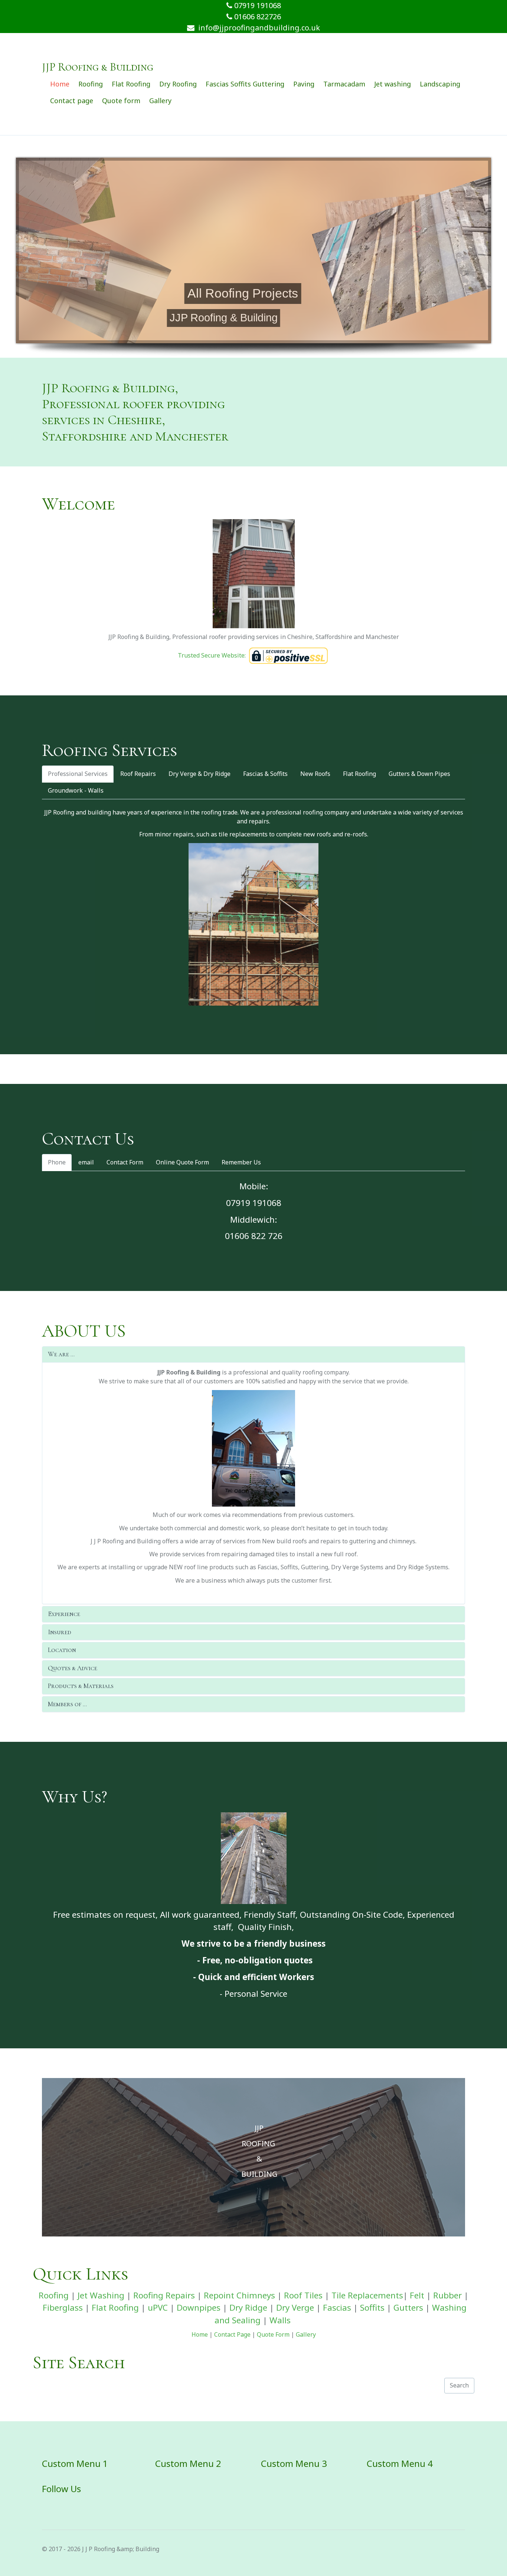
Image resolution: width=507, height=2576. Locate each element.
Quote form (121, 101)
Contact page (72, 101)
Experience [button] (64, 1614)
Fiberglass (63, 2308)
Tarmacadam (344, 84)
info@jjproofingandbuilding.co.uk (257, 28)
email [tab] (86, 1162)
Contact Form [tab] (125, 1162)
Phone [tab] (57, 1162)
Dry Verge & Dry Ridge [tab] (199, 774)
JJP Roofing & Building (98, 67)
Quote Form (273, 2334)
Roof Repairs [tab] (138, 774)
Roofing (91, 84)
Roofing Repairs (164, 2295)
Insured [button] (60, 1632)
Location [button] (62, 1650)
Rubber (447, 2295)
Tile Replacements (367, 2295)
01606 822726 (257, 17)
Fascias (337, 2308)
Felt (417, 2295)
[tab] (253, 1354)
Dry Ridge (248, 2308)
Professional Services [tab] (78, 774)
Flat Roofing (131, 84)
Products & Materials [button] (81, 1686)
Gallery (160, 101)
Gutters (408, 2308)
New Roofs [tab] (315, 774)
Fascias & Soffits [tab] (265, 774)
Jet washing (392, 84)
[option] (253, 2157)
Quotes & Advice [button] (73, 1668)
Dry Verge (295, 2308)
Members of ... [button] (67, 1704)
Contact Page (232, 2334)
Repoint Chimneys (239, 2295)
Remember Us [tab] (241, 1162)
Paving (304, 84)
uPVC (158, 2308)
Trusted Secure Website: (212, 655)
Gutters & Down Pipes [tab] (419, 774)
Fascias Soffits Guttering (245, 84)
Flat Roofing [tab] (359, 774)
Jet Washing (101, 2295)
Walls (280, 2320)
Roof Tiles (303, 2295)
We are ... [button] (61, 1354)
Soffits (372, 2308)
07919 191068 (257, 5)
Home (60, 84)
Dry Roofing (178, 84)
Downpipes (199, 2308)
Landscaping (440, 84)
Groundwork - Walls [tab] (76, 790)
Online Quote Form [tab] (182, 1162)
